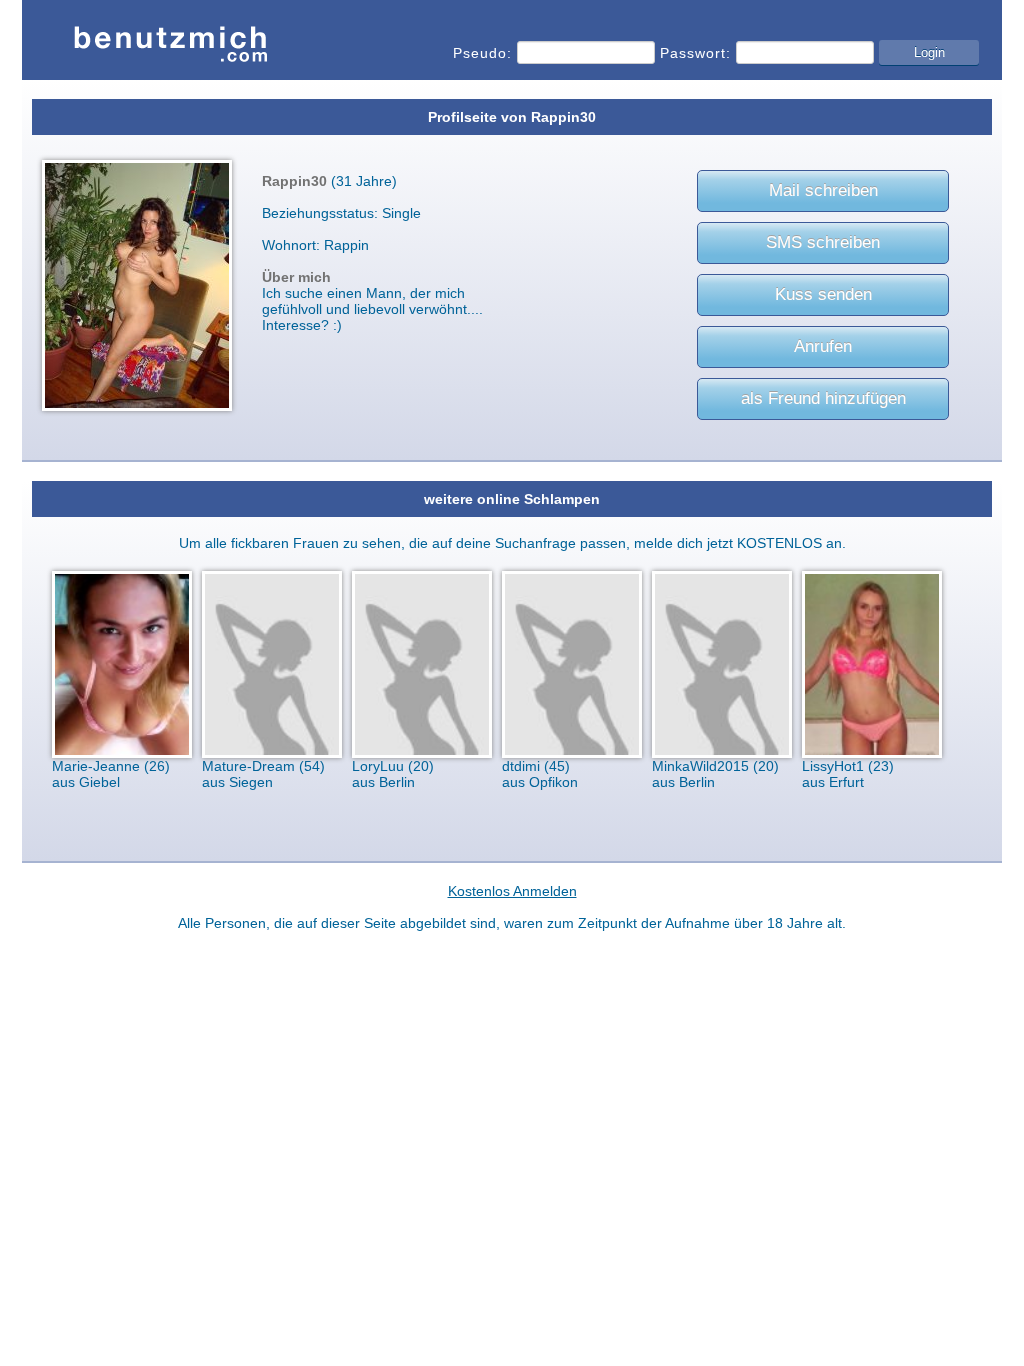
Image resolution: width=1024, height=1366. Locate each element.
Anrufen (823, 346)
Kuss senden (823, 294)
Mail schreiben (823, 190)
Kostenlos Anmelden (512, 891)
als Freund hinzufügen (823, 398)
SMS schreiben (823, 242)
